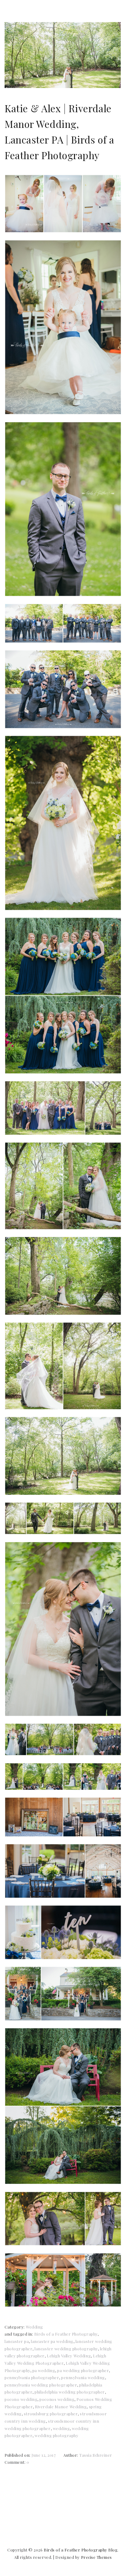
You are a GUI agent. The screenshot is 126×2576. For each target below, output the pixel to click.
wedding (61, 2428)
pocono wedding (21, 2399)
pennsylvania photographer (32, 2377)
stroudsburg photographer (51, 2414)
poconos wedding (57, 2399)
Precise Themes (96, 2557)
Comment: (16, 2462)
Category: (15, 2327)
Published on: (18, 2455)
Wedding (34, 2327)
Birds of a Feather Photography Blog (81, 2550)
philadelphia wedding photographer (70, 2392)
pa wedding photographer (83, 2370)
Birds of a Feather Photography (66, 2334)
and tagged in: (19, 2334)
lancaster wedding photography (66, 2349)
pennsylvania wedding (83, 2377)
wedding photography (56, 2435)
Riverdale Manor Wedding (61, 2407)
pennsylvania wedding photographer (41, 2385)
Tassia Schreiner (96, 2455)
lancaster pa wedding (52, 2341)
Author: (71, 2455)
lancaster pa (17, 2341)
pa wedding (44, 2370)
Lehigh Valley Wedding (69, 2356)
